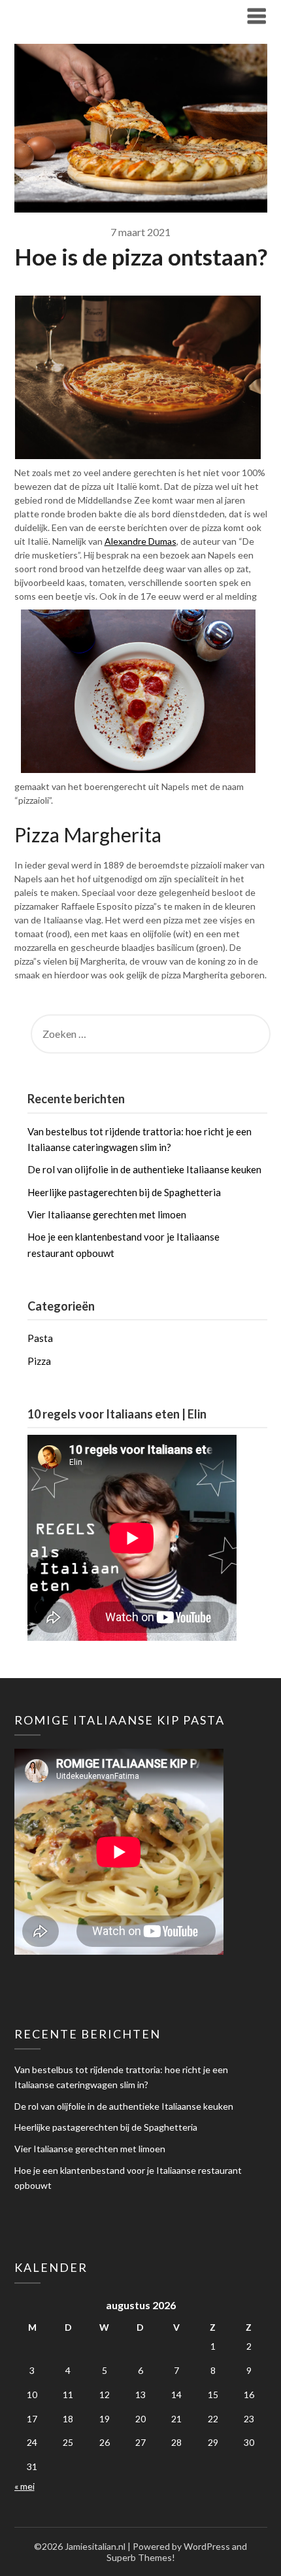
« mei (25, 2486)
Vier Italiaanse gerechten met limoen (107, 1214)
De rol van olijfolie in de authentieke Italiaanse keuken (144, 1169)
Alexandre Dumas (140, 541)
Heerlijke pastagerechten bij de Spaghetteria (124, 1192)
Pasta (40, 1338)
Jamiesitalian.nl (63, 15)
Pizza (39, 1361)
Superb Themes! (141, 2557)
